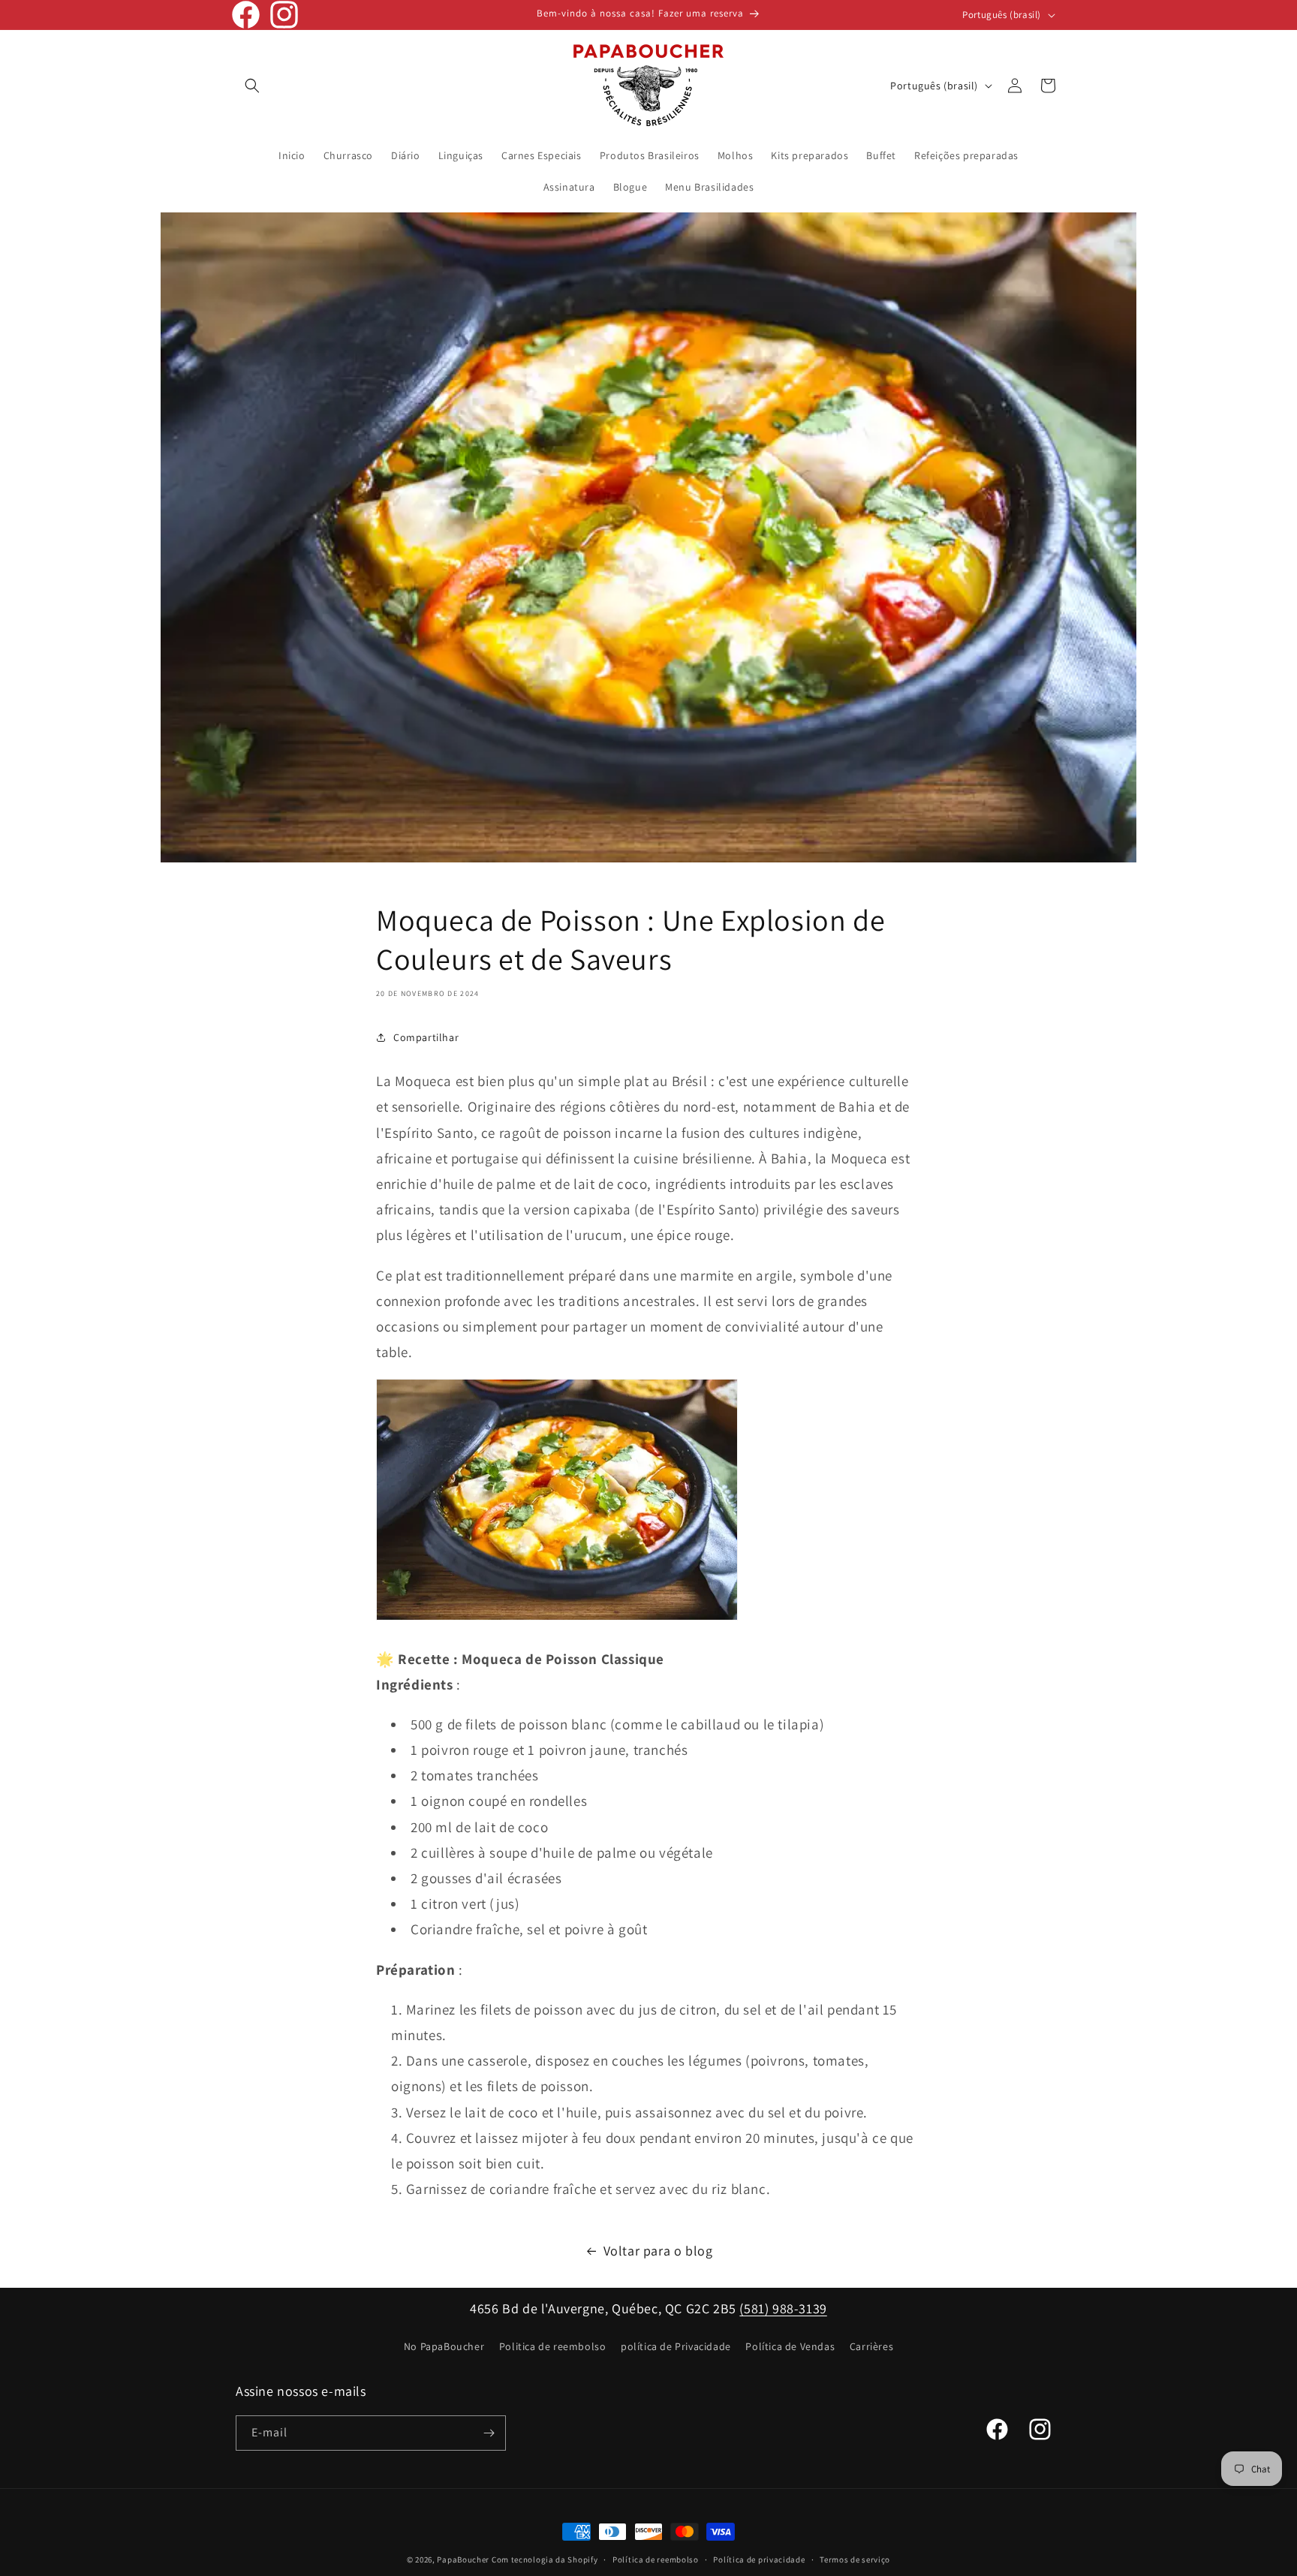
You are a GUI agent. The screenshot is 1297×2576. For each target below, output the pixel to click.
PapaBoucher (463, 2559)
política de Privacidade (676, 2346)
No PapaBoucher (444, 2346)
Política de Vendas (790, 2346)
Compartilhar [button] (426, 1037)
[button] (252, 86)
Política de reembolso (656, 2559)
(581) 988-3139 (783, 2308)
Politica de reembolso (553, 2346)
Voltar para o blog (658, 2251)
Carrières (871, 2346)
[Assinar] (489, 2433)
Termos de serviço (855, 2559)
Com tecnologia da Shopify (545, 2559)
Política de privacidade (759, 2559)
